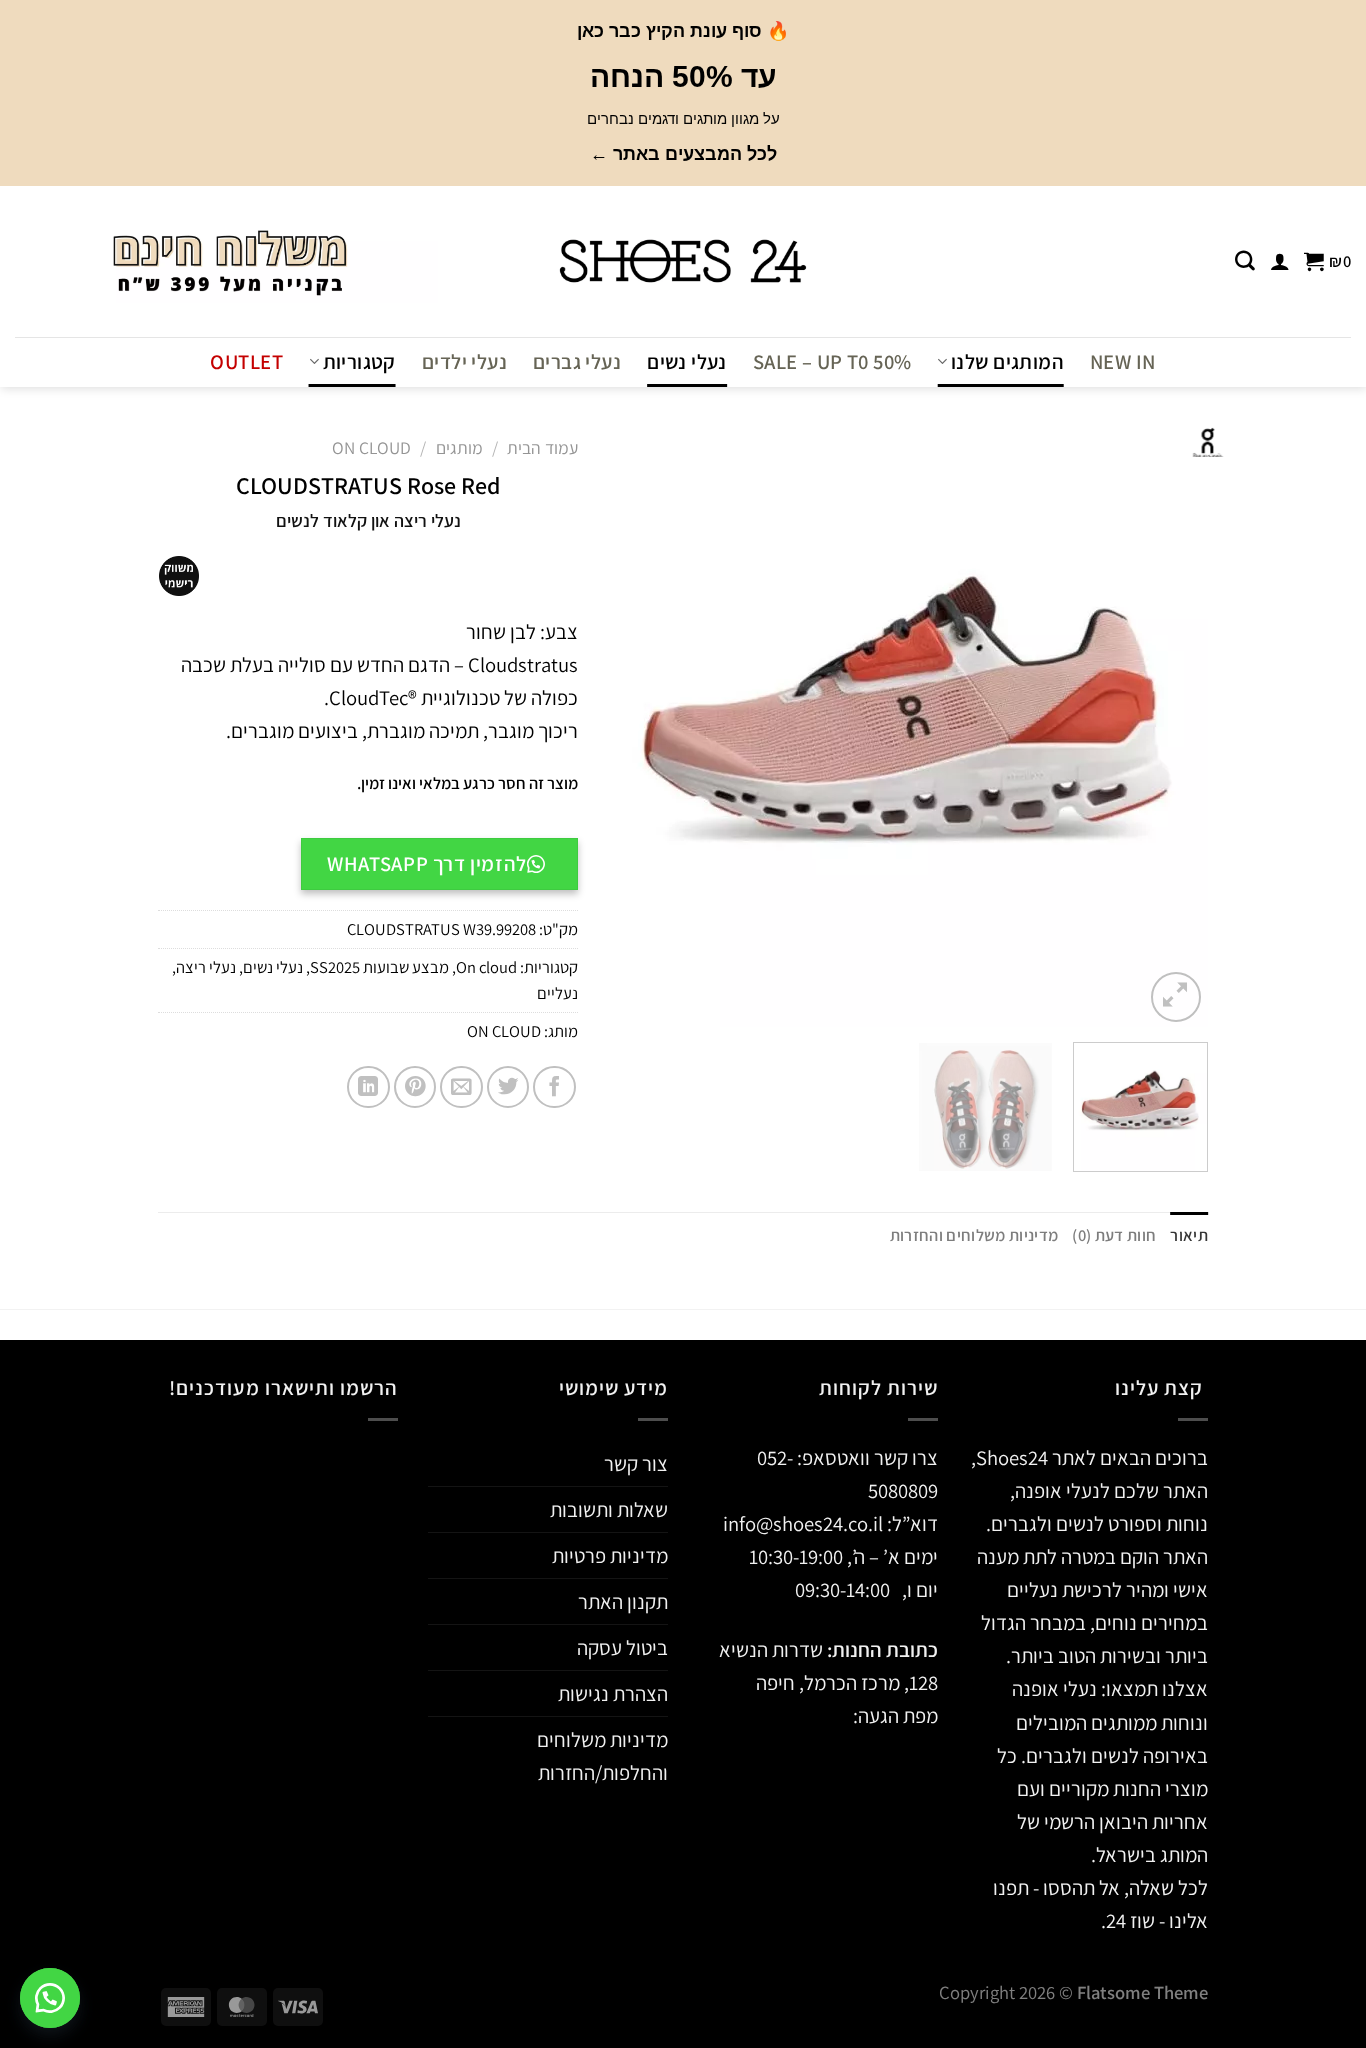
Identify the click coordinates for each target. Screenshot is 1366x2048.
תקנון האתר (623, 1601)
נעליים (557, 993)
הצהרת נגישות (613, 1693)
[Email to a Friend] (461, 1087)
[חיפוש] (1245, 261)
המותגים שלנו (1007, 361)
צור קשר (636, 1463)
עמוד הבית (542, 447)
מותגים (459, 447)
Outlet (246, 361)
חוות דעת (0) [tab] (1114, 1235)
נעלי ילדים (464, 361)
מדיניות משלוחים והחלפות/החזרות (602, 1756)
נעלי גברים (577, 361)
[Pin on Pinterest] (415, 1087)
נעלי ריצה (206, 967)
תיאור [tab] (1189, 1235)
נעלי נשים (687, 361)
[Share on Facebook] (554, 1087)
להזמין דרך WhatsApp (427, 863)
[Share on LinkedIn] (368, 1087)
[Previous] (1171, 727)
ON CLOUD (504, 1031)
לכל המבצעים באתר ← (683, 154)
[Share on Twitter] (508, 1087)
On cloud (371, 447)
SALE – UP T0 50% (832, 361)
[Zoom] (1176, 997)
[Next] (631, 727)
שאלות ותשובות (609, 1509)
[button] (50, 1998)
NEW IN (1122, 361)
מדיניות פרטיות (610, 1555)
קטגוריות (359, 361)
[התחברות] (1280, 261)
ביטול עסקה (622, 1647)
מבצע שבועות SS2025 (379, 967)
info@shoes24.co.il (805, 1523)
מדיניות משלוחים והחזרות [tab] (974, 1235)
